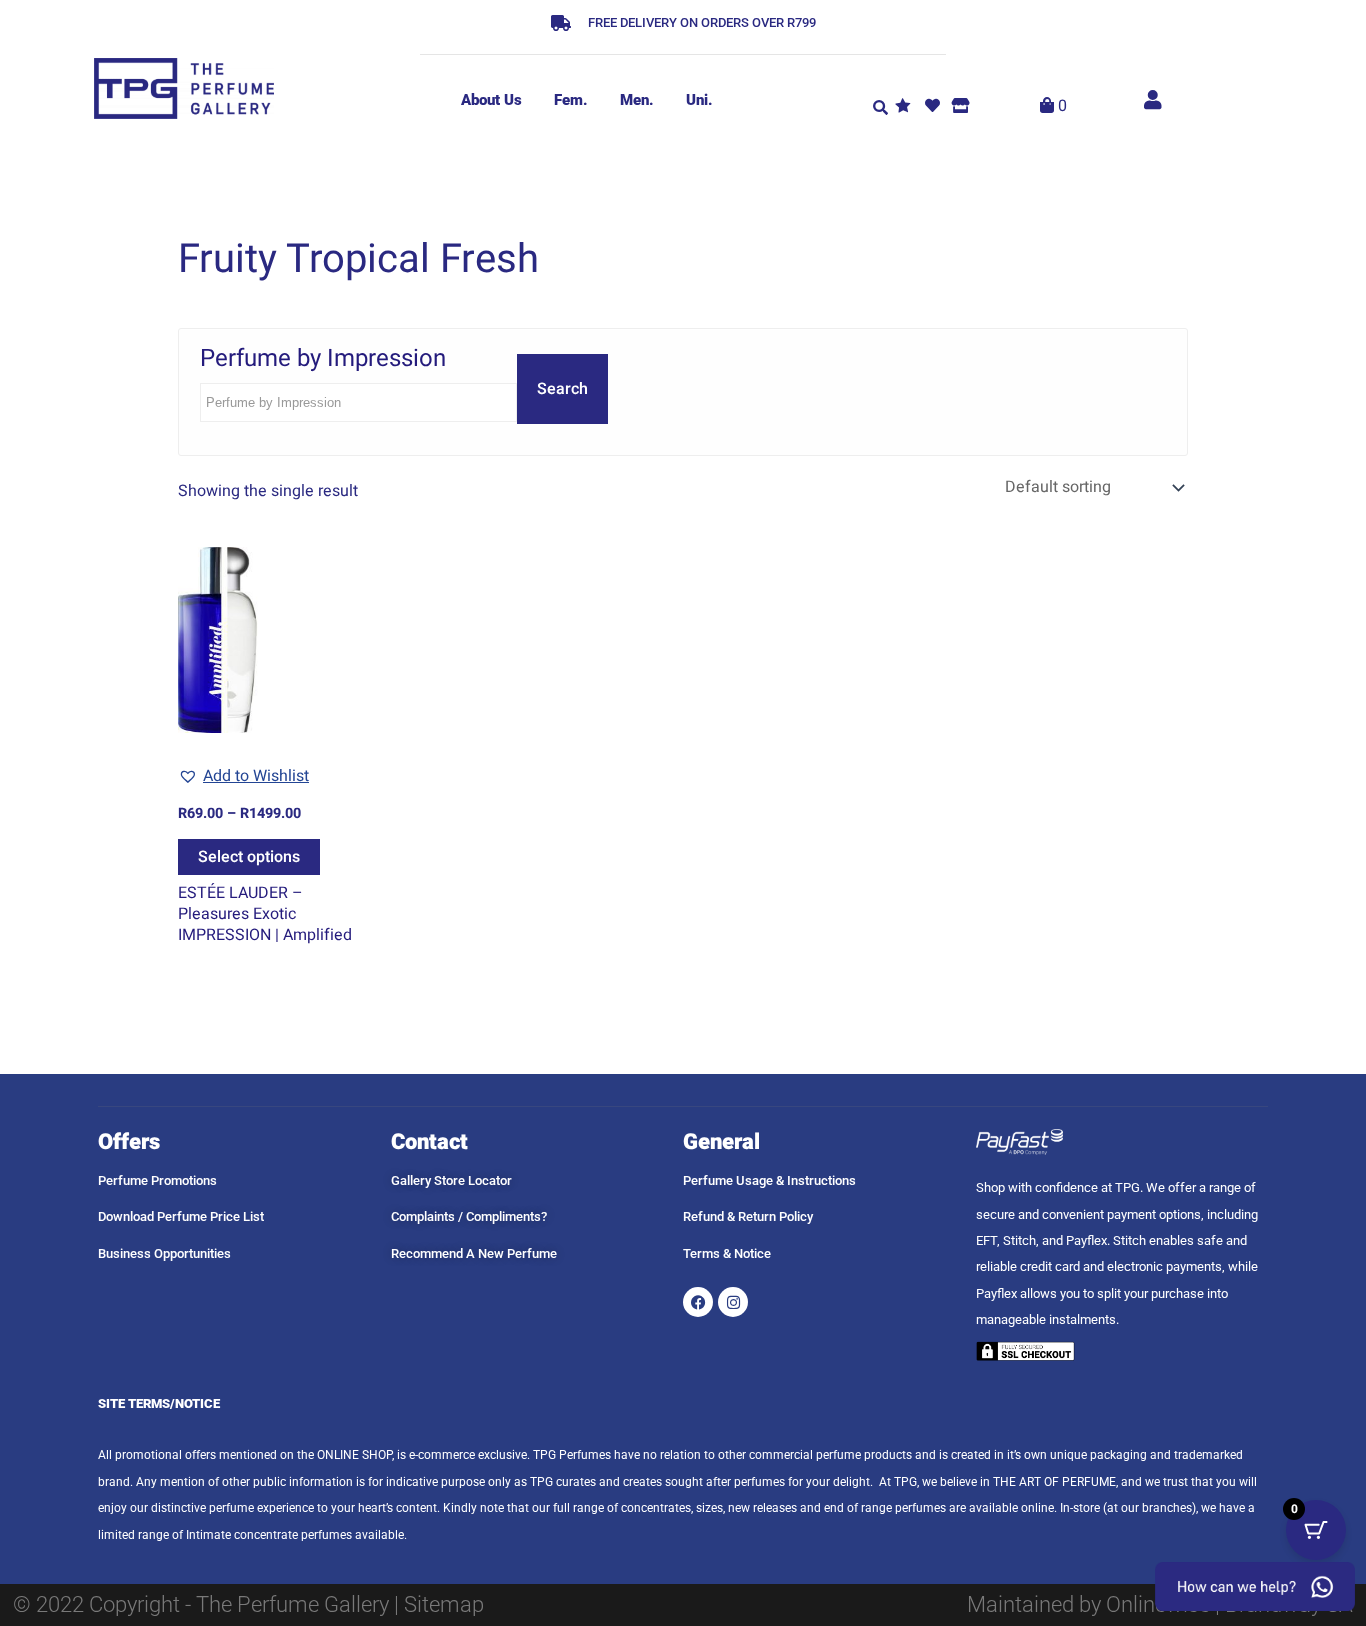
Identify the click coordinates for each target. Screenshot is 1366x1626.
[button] (880, 106)
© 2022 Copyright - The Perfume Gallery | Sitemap (248, 1604)
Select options (249, 857)
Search (562, 389)
